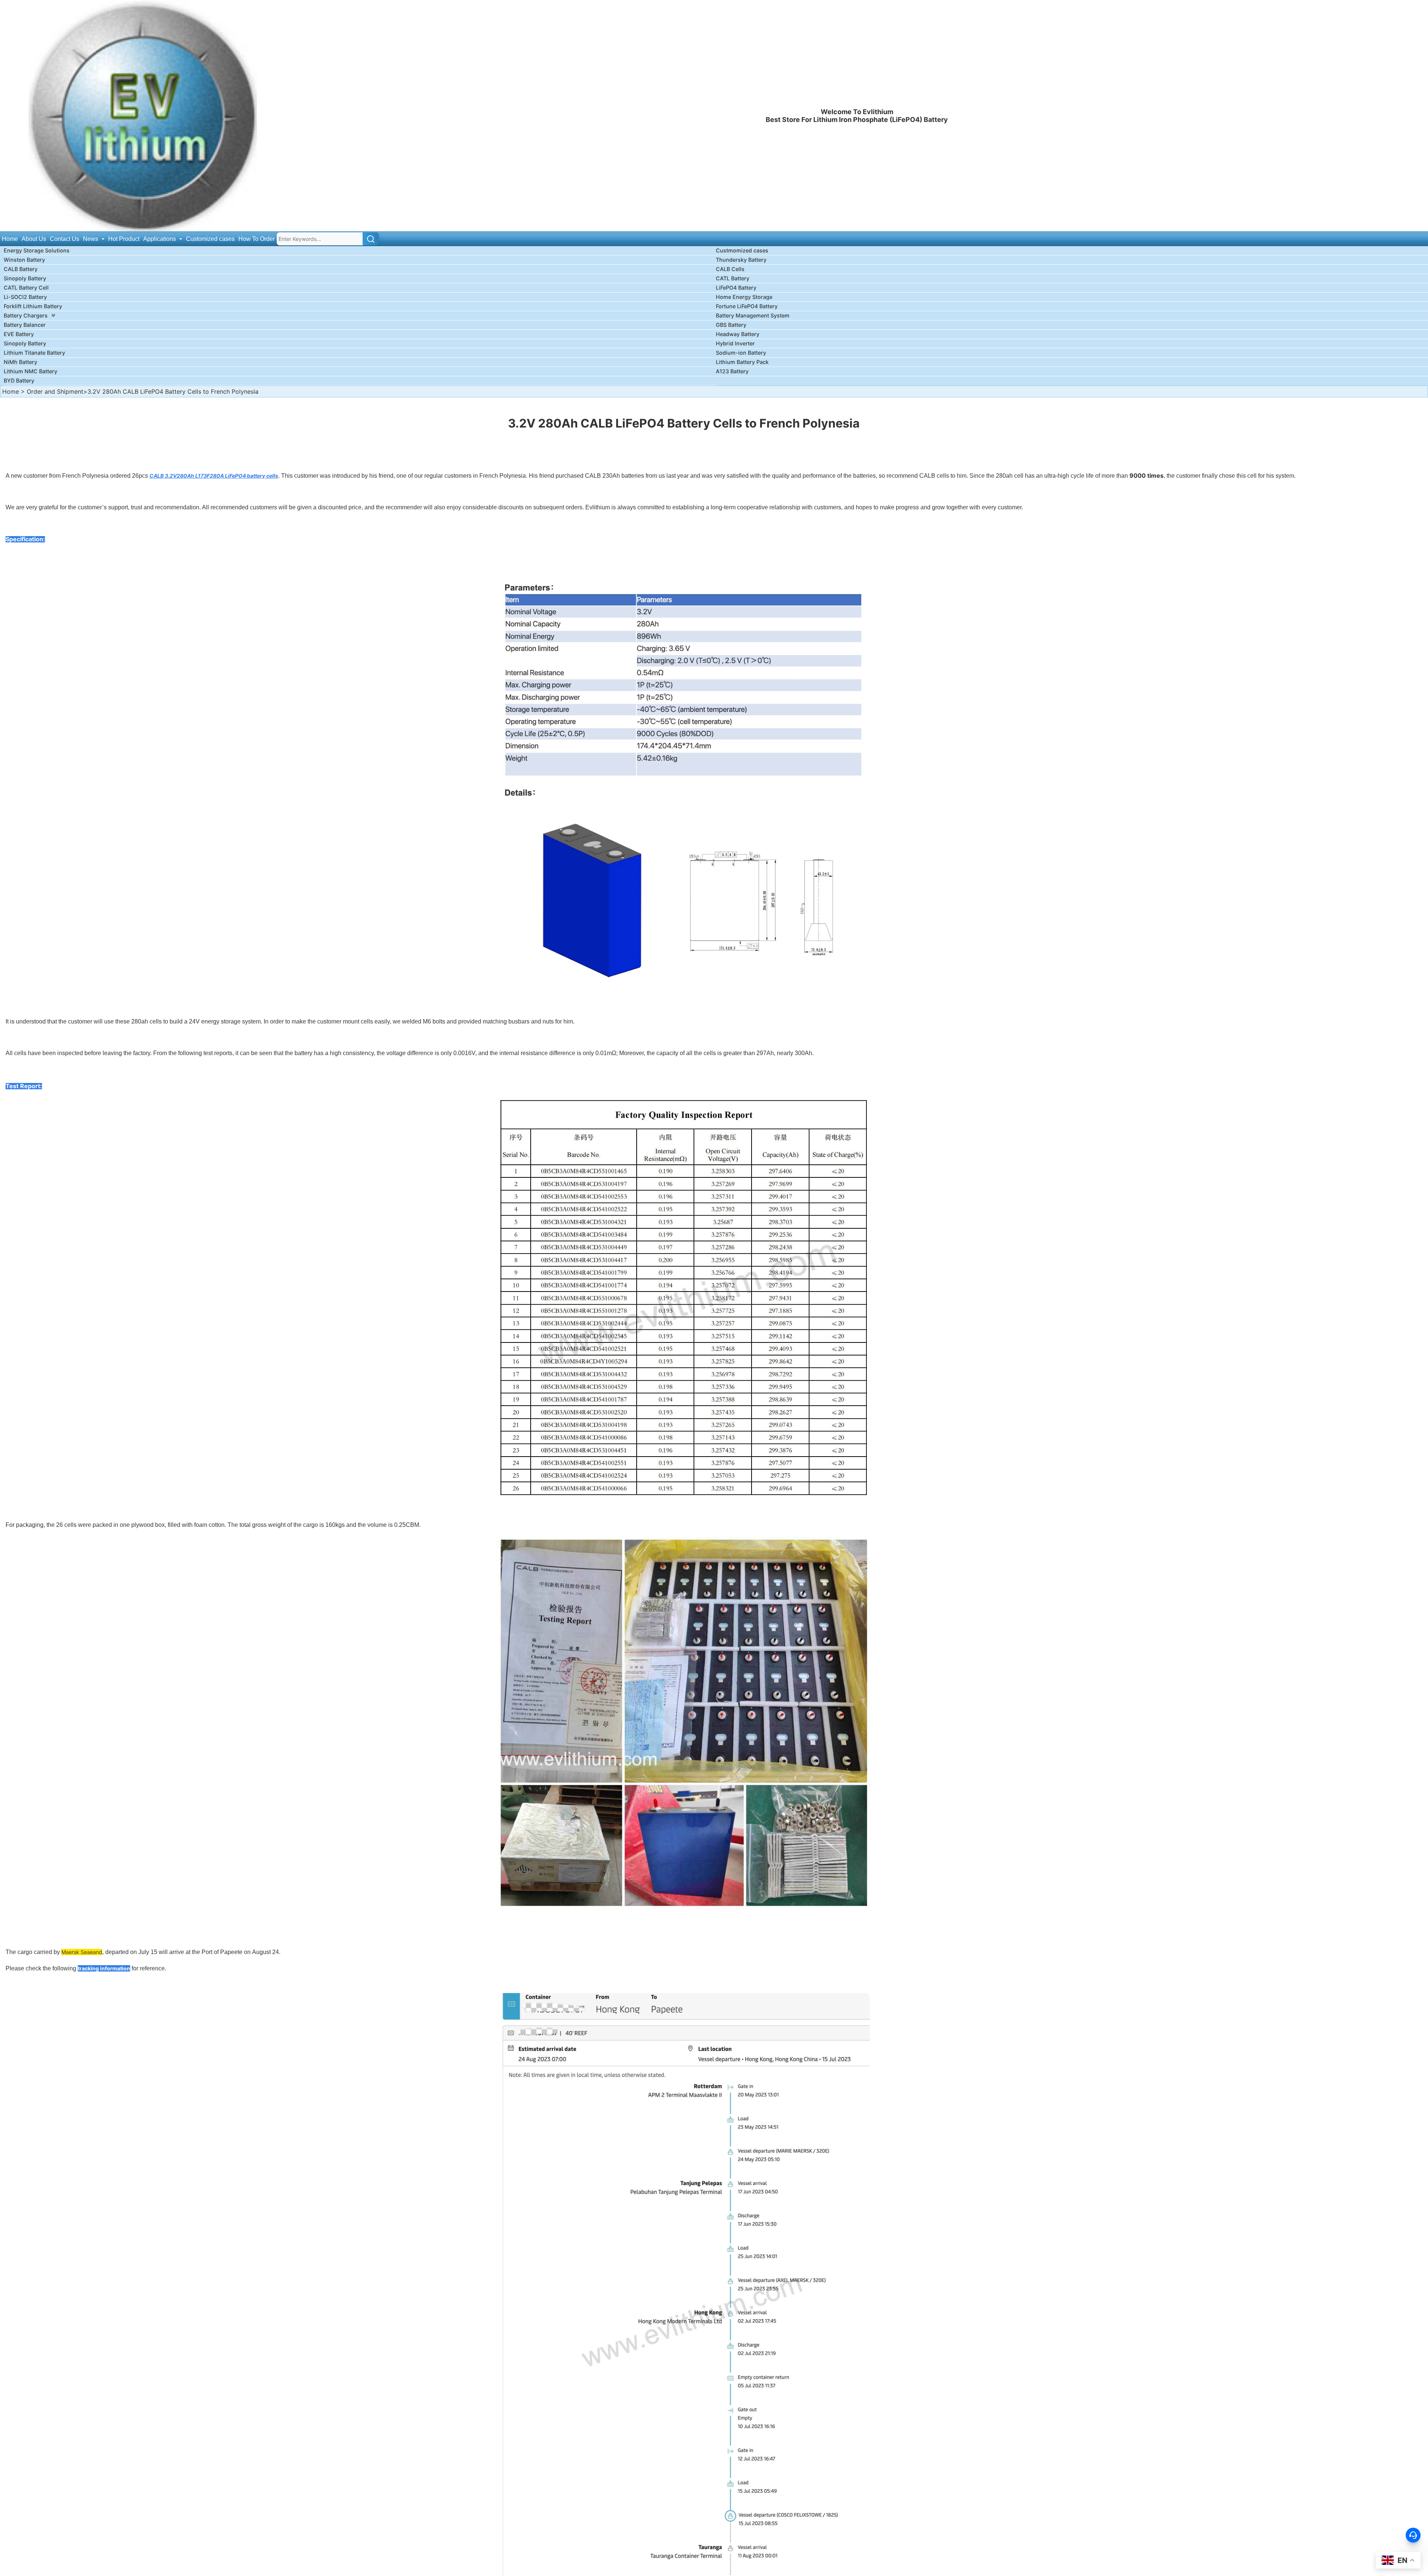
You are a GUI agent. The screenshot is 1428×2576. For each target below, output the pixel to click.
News (91, 239)
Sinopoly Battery (25, 278)
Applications (160, 239)
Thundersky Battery (741, 260)
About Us (34, 239)
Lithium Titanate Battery (34, 353)
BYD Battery (19, 381)
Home (10, 239)
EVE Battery (19, 334)
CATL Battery (733, 278)
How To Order (257, 239)
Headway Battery (738, 334)
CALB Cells (730, 269)
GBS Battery (731, 325)
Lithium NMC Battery (30, 371)
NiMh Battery (20, 362)
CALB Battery (21, 269)
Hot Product (124, 239)
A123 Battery (732, 371)
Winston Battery (24, 260)
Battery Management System (753, 315)
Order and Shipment (55, 391)
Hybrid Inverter (735, 343)
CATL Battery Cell (26, 288)
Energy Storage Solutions (37, 250)
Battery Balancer (25, 325)
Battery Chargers (26, 315)
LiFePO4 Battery (736, 288)
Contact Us (65, 239)
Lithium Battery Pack (742, 362)
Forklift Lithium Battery (33, 306)
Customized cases (210, 239)
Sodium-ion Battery (741, 353)
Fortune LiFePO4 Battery (747, 306)
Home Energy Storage (744, 297)
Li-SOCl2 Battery (25, 297)
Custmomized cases (742, 250)
